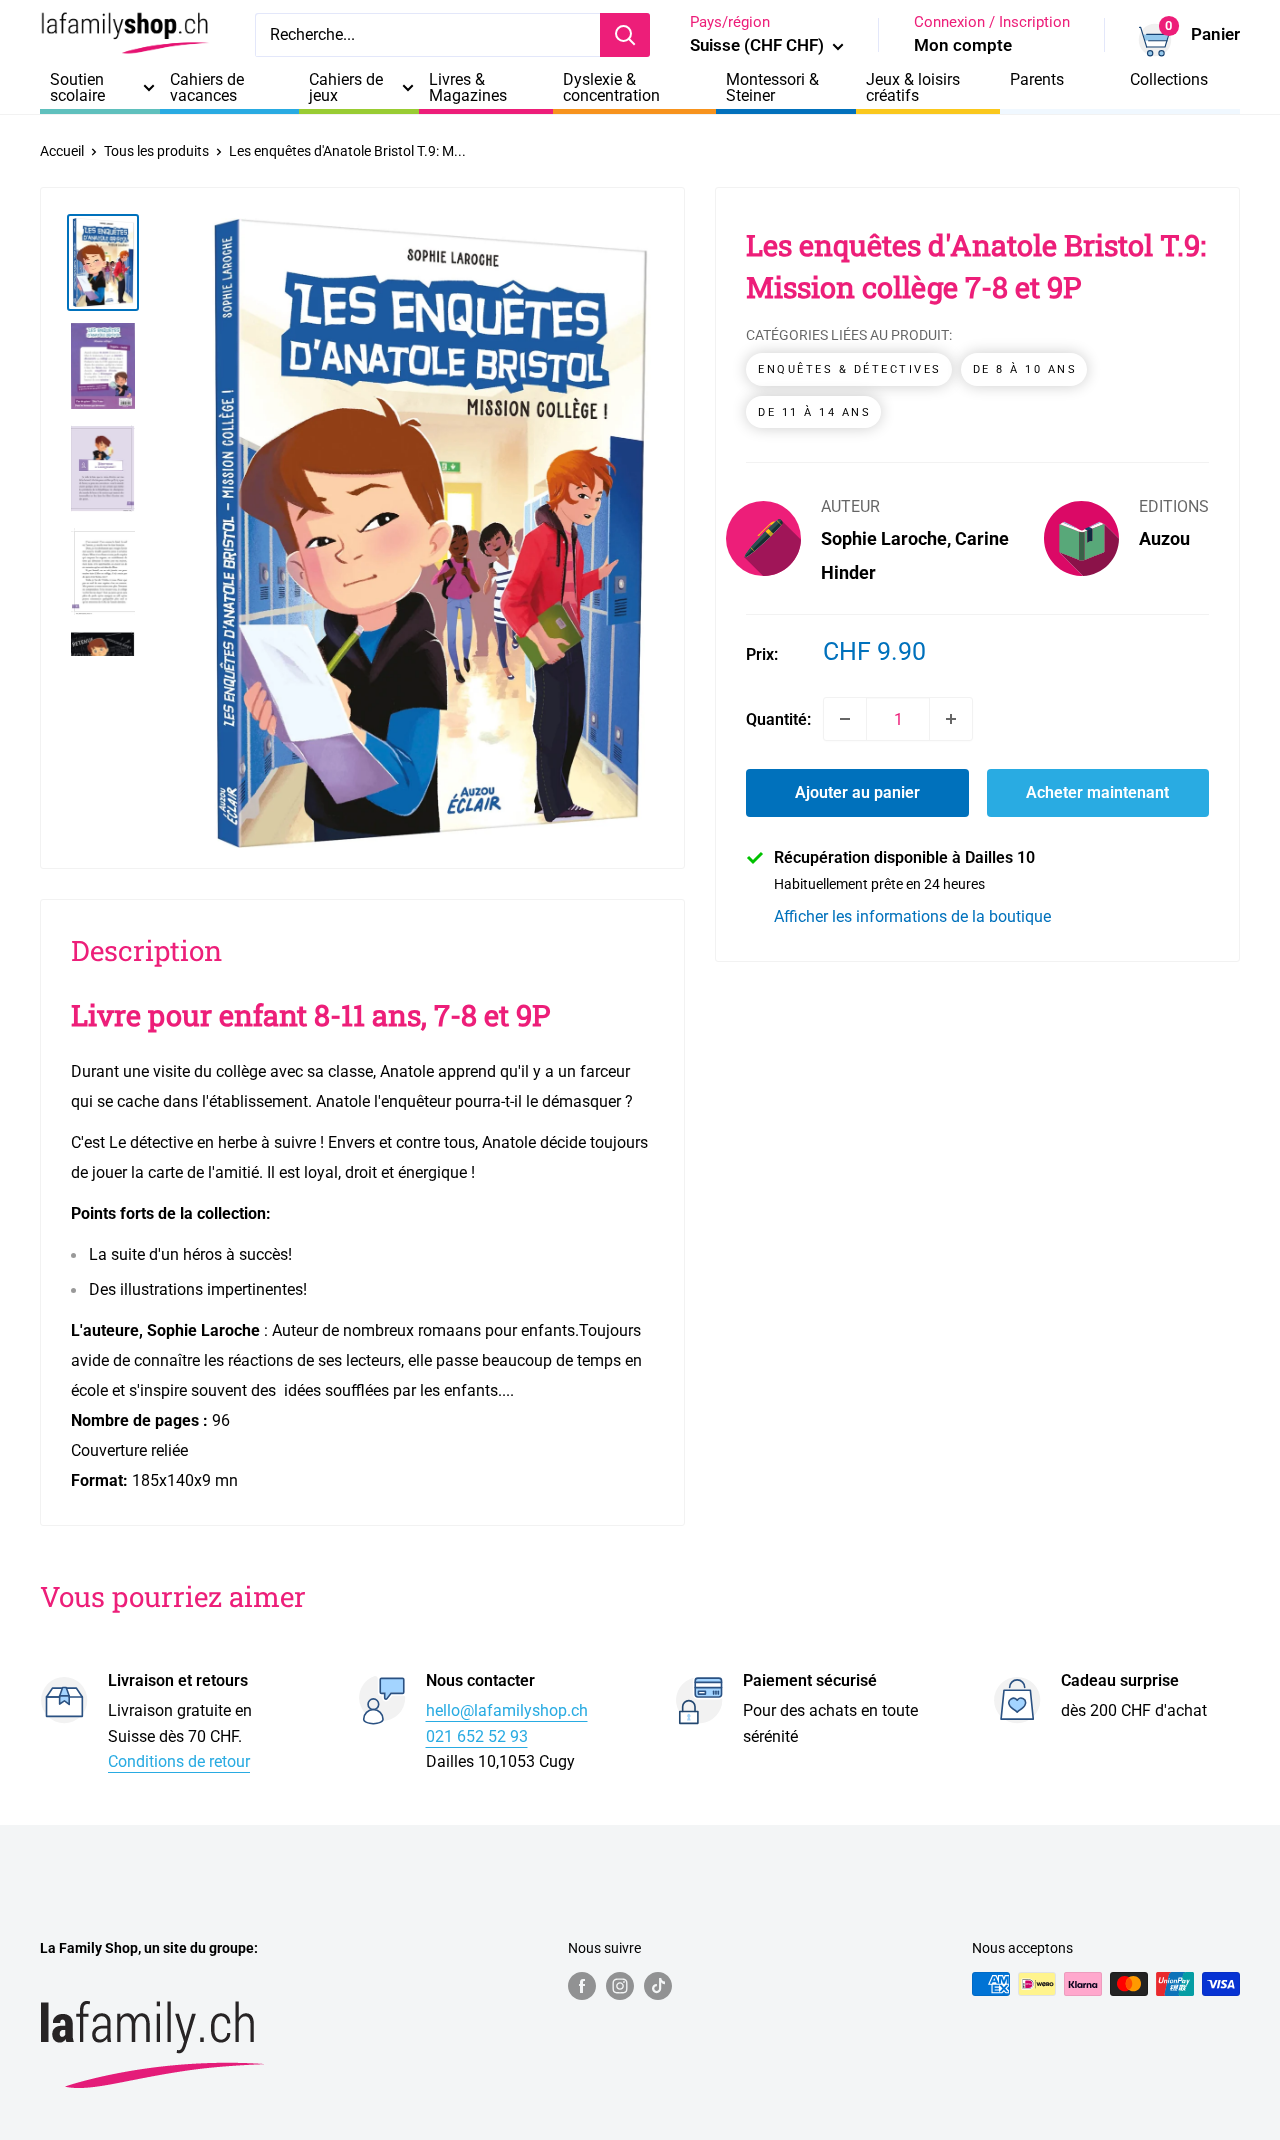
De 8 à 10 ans (1025, 369)
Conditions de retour (179, 1761)
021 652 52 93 (477, 1736)
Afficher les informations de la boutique (912, 915)
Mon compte (963, 45)
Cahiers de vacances (207, 88)
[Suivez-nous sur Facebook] (582, 1986)
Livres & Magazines (468, 88)
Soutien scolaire (77, 88)
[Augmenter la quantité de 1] (951, 719)
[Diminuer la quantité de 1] (845, 719)
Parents (1037, 80)
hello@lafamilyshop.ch (507, 1710)
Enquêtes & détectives (850, 369)
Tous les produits (156, 151)
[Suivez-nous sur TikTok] (658, 1986)
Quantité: (778, 718)
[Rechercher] (625, 35)
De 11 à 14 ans (814, 412)
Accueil (62, 151)
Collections (1169, 80)
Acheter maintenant (1097, 792)
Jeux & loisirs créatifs (913, 88)
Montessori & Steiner (772, 88)
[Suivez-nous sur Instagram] (620, 1986)
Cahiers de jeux (346, 88)
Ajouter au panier (857, 792)
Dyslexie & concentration (611, 88)
